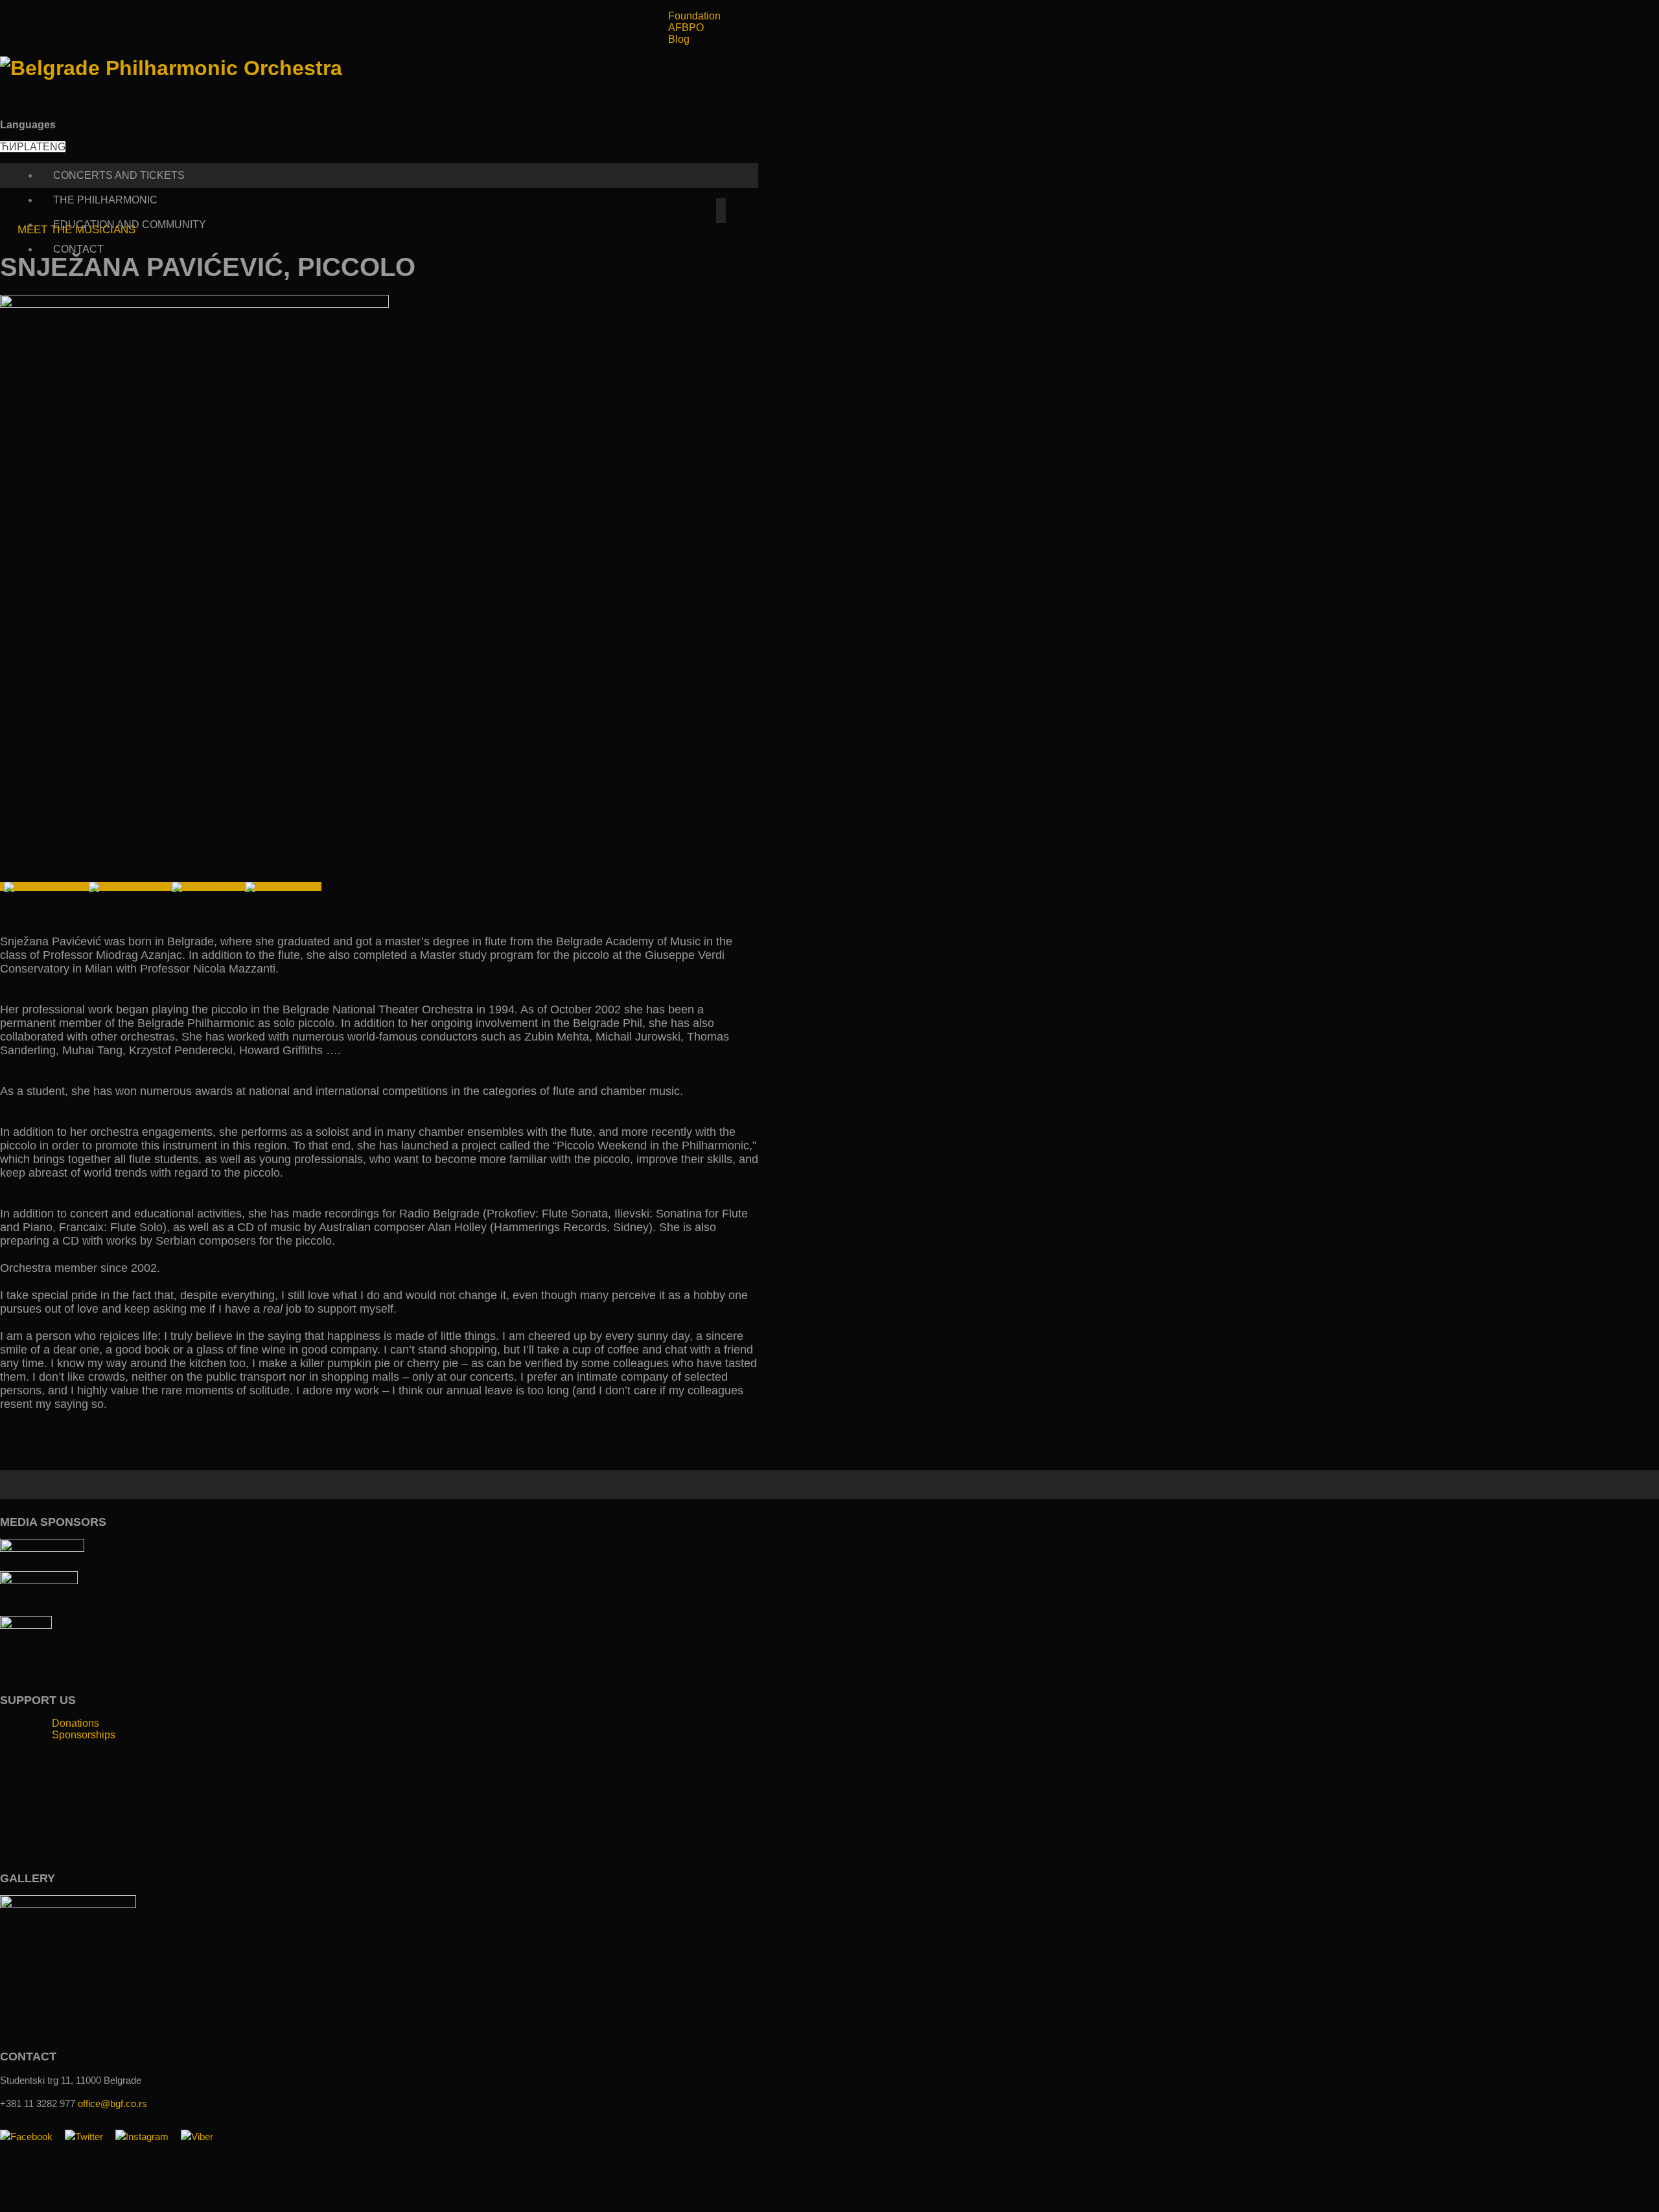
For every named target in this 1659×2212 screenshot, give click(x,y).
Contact (78, 249)
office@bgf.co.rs (112, 2103)
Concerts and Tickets (119, 175)
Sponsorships (84, 1735)
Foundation (694, 16)
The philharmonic (105, 200)
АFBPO (686, 28)
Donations (75, 1723)
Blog (679, 39)
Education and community (130, 225)
